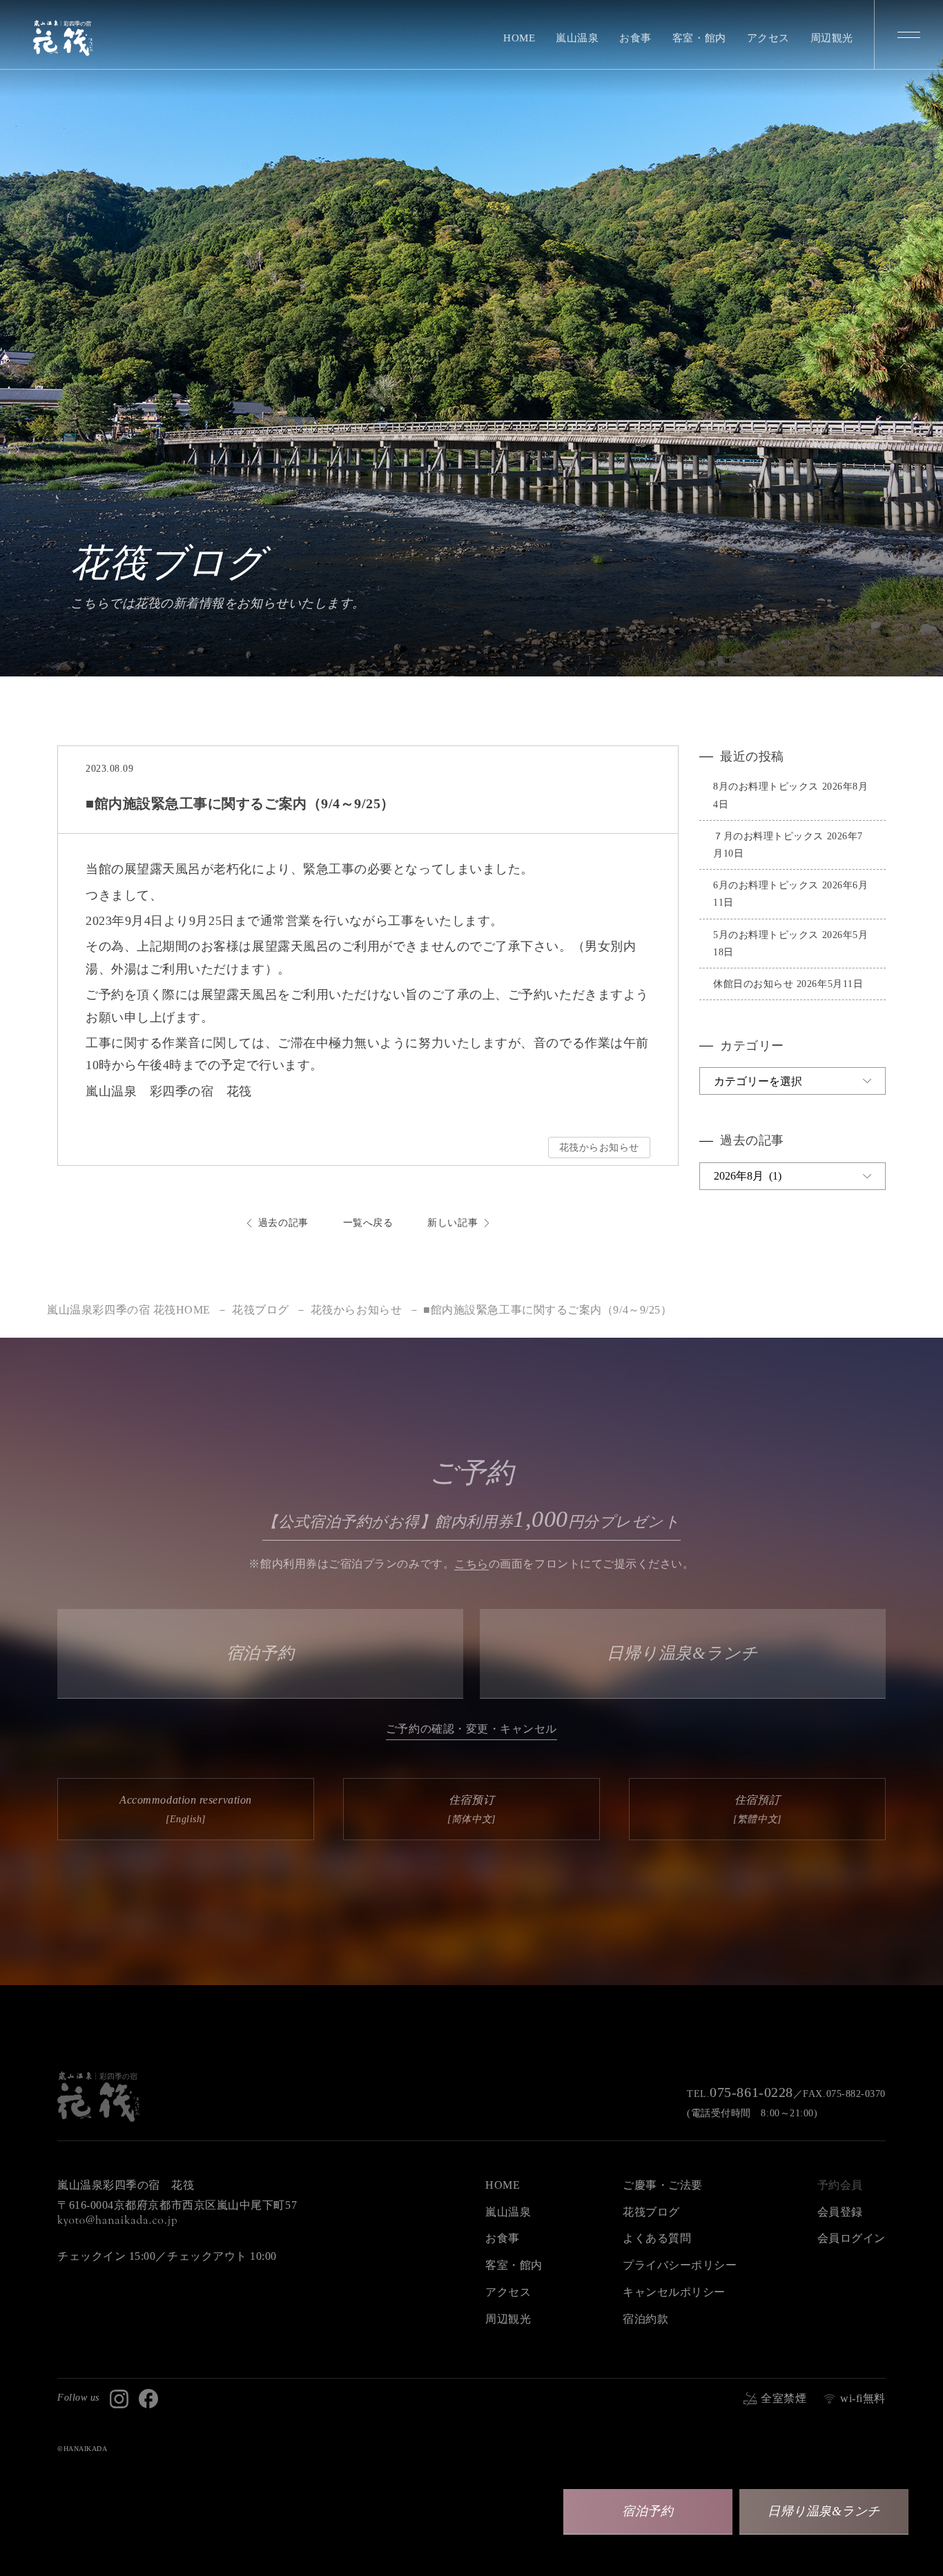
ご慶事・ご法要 (663, 2185)
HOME (519, 38)
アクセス (768, 38)
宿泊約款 (645, 2319)
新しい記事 (453, 1223)
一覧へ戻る (368, 1223)
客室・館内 (699, 38)
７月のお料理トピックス (768, 836)
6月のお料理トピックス (766, 885)
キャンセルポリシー (674, 2292)
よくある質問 (657, 2238)
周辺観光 (832, 38)
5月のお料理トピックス (766, 935)
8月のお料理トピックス (766, 787)
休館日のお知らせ (753, 984)
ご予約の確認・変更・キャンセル (471, 1729)
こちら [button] (471, 1564)
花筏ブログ (651, 2212)
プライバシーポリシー (680, 2265)
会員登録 (840, 2212)
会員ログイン (852, 2238)
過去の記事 (283, 1223)
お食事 (635, 38)
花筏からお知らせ (599, 1148)
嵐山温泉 (577, 38)
